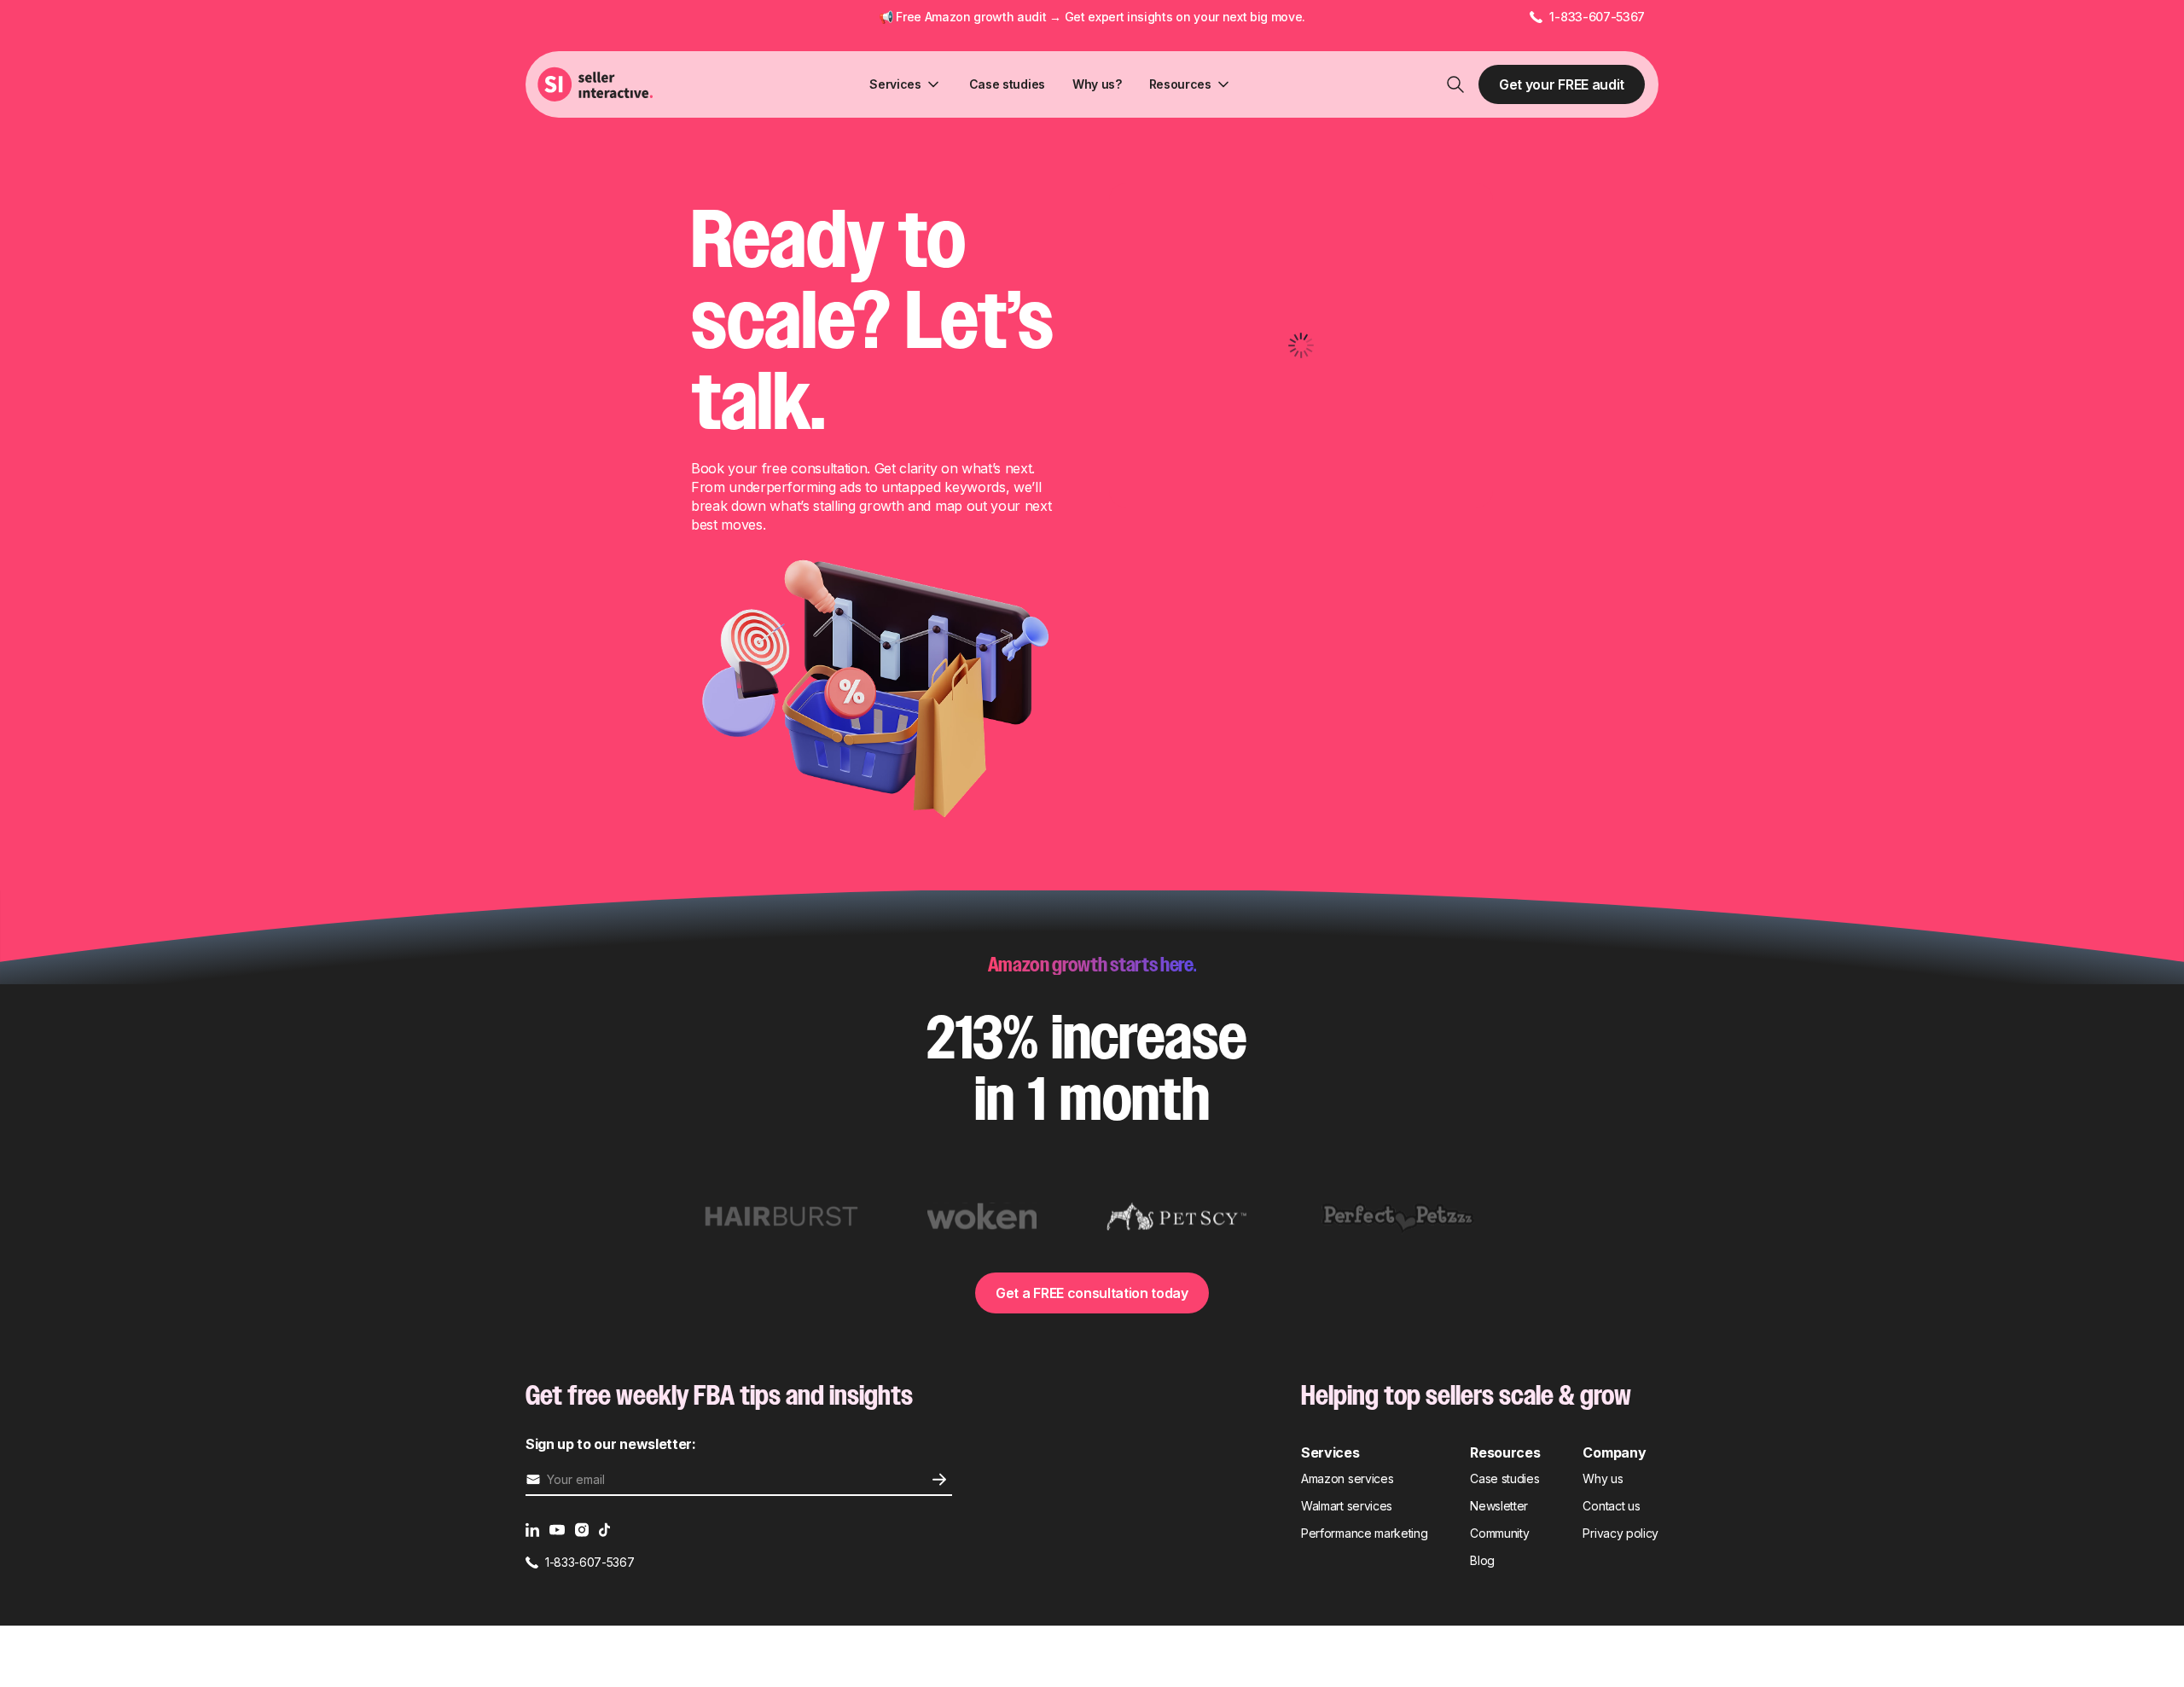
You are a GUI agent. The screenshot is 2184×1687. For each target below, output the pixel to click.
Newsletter (1499, 1506)
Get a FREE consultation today (1092, 1293)
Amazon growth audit (986, 17)
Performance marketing (1364, 1533)
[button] (905, 84)
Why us (1603, 1478)
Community (1499, 1533)
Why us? (1097, 84)
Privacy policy (1621, 1533)
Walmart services (1347, 1506)
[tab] (781, 1217)
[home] (597, 84)
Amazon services (1347, 1478)
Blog (1482, 1560)
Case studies (1007, 84)
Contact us (1611, 1506)
